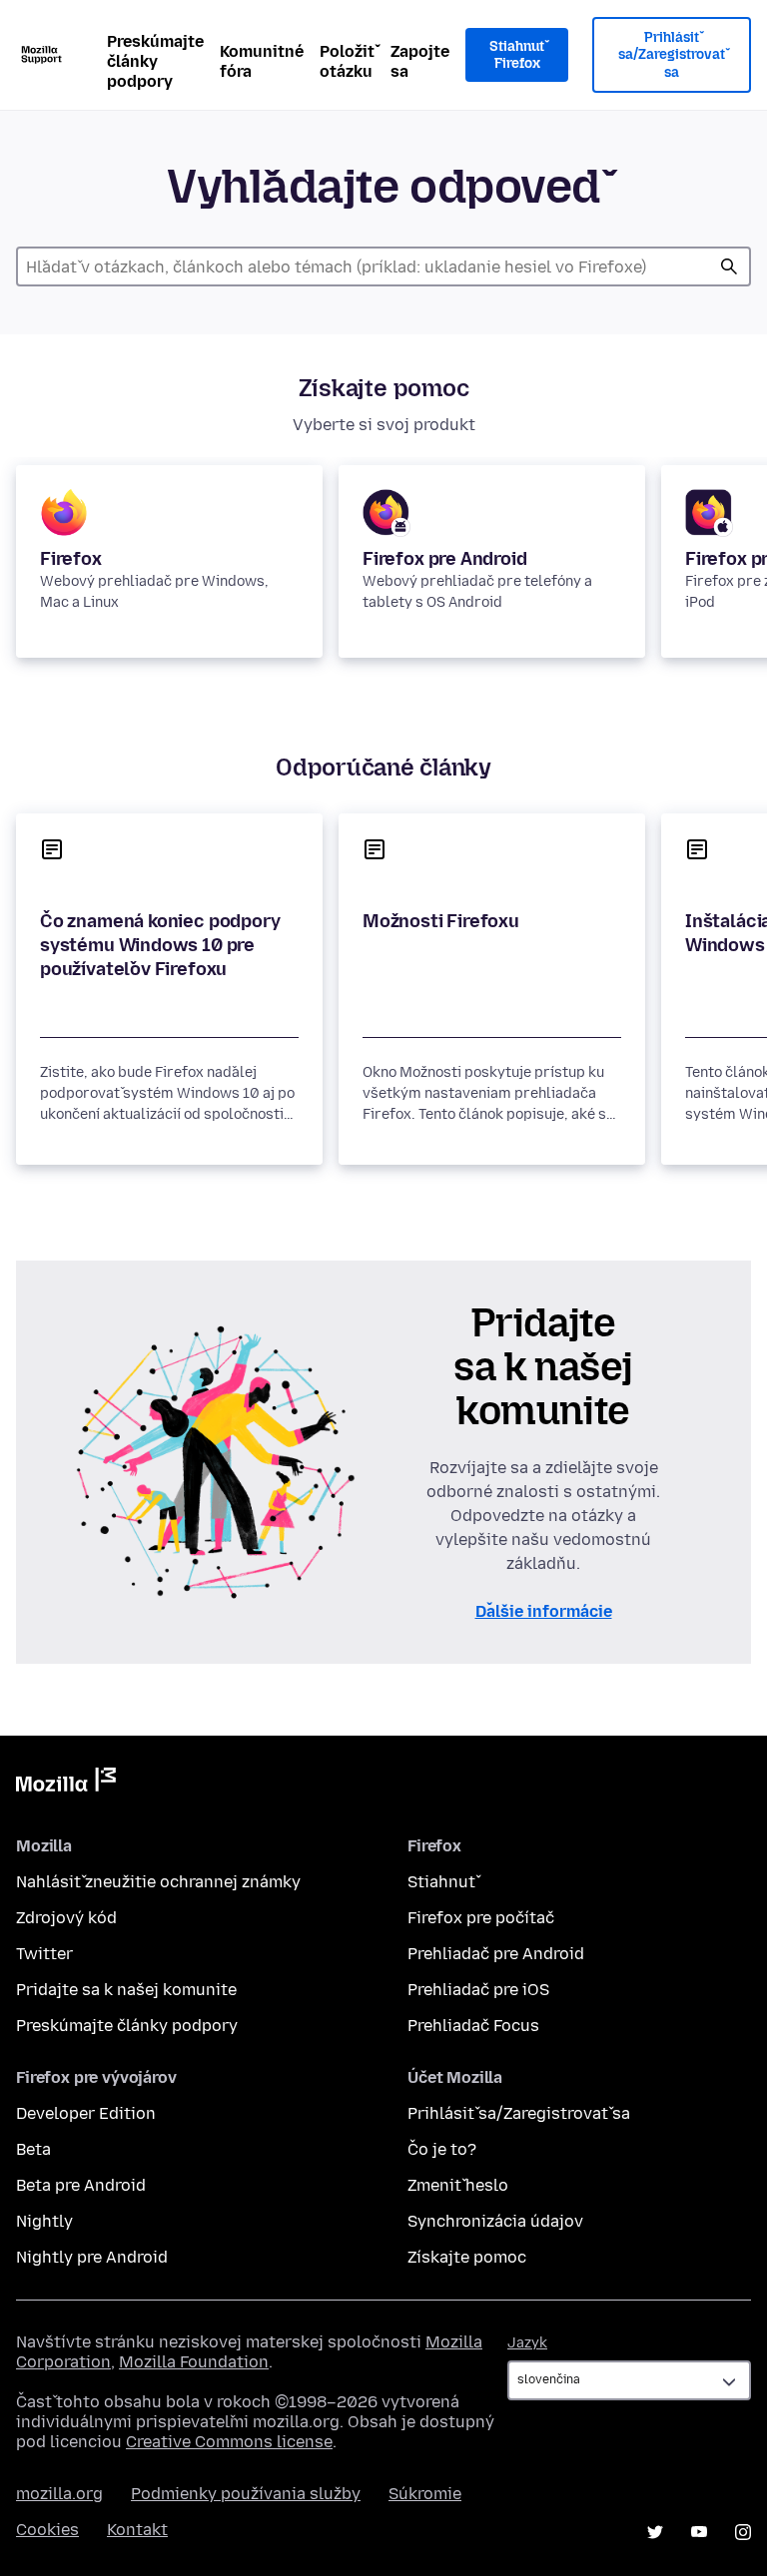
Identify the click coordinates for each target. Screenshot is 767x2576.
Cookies (47, 2530)
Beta (33, 2149)
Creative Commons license (229, 2442)
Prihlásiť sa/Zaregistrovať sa (672, 55)
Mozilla (66, 1784)
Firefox (71, 559)
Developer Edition (86, 2113)
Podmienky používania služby (246, 2494)
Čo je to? (442, 2149)
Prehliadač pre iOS (478, 1990)
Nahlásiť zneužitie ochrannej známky (158, 1882)
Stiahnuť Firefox (517, 55)
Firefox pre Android (445, 559)
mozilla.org (59, 2494)
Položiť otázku (347, 61)
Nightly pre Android (92, 2257)
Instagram (743, 2532)
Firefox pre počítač (481, 1918)
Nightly (44, 2221)
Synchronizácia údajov (495, 2221)
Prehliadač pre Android (496, 1954)
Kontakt (137, 2530)
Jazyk (527, 2343)
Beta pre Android (81, 2185)
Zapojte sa (420, 61)
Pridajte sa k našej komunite (126, 1990)
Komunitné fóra (262, 61)
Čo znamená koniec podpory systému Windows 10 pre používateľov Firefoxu (160, 945)
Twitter (44, 1954)
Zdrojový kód (66, 1918)
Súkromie (425, 2494)
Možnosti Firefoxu (441, 921)
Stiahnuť (441, 1882)
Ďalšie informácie (544, 1611)
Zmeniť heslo (458, 2185)
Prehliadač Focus (473, 2026)
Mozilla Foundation (194, 2362)
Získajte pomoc (467, 2257)
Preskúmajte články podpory (155, 61)
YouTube (699, 2532)
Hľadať (729, 266)
